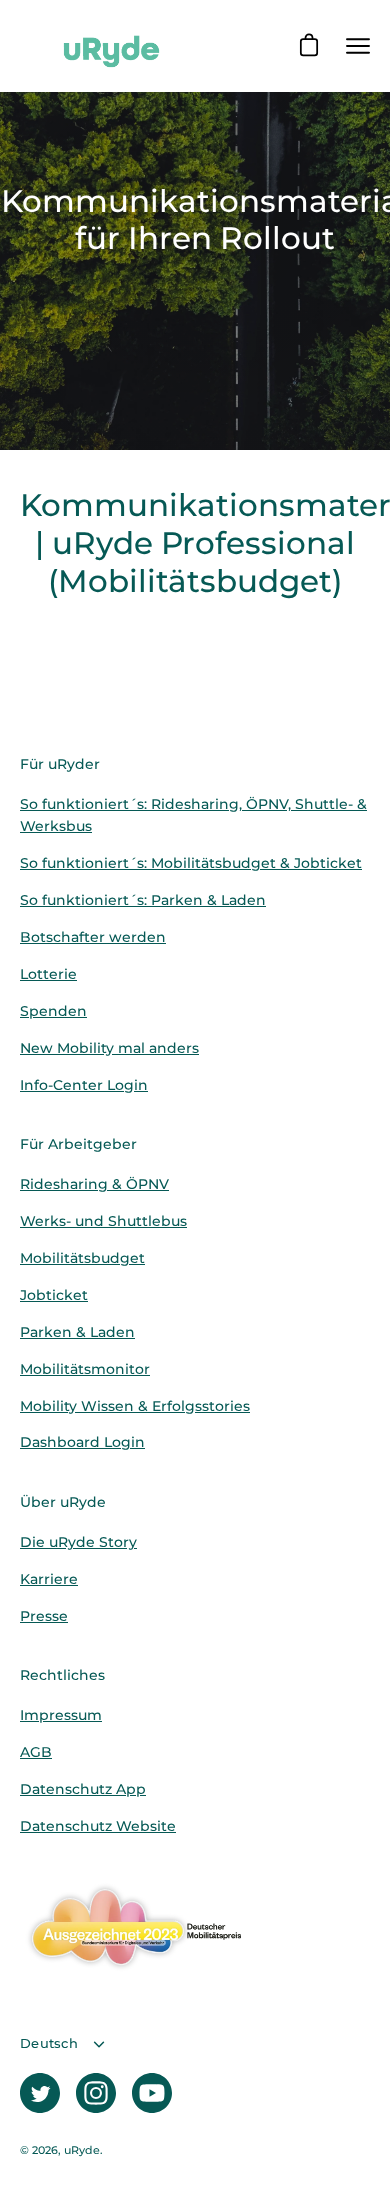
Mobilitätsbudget (82, 1258)
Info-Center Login (84, 1085)
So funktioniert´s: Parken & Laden (143, 900)
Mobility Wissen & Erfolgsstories (135, 1406)
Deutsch (49, 2043)
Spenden (53, 1011)
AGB (36, 1752)
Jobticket (54, 1295)
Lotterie (48, 974)
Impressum (61, 1715)
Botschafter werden (93, 937)
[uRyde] (110, 46)
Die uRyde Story (78, 1542)
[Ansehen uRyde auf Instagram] (96, 2093)
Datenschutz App (83, 1789)
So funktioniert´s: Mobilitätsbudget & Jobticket (191, 863)
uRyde (82, 2150)
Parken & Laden (77, 1332)
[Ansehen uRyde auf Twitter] (40, 2093)
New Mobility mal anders (109, 1048)
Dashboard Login (82, 1442)
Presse (44, 1616)
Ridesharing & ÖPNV (94, 1184)
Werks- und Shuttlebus (103, 1221)
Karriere (49, 1579)
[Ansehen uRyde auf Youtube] (152, 2093)
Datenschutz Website (98, 1826)
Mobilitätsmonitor (85, 1369)
